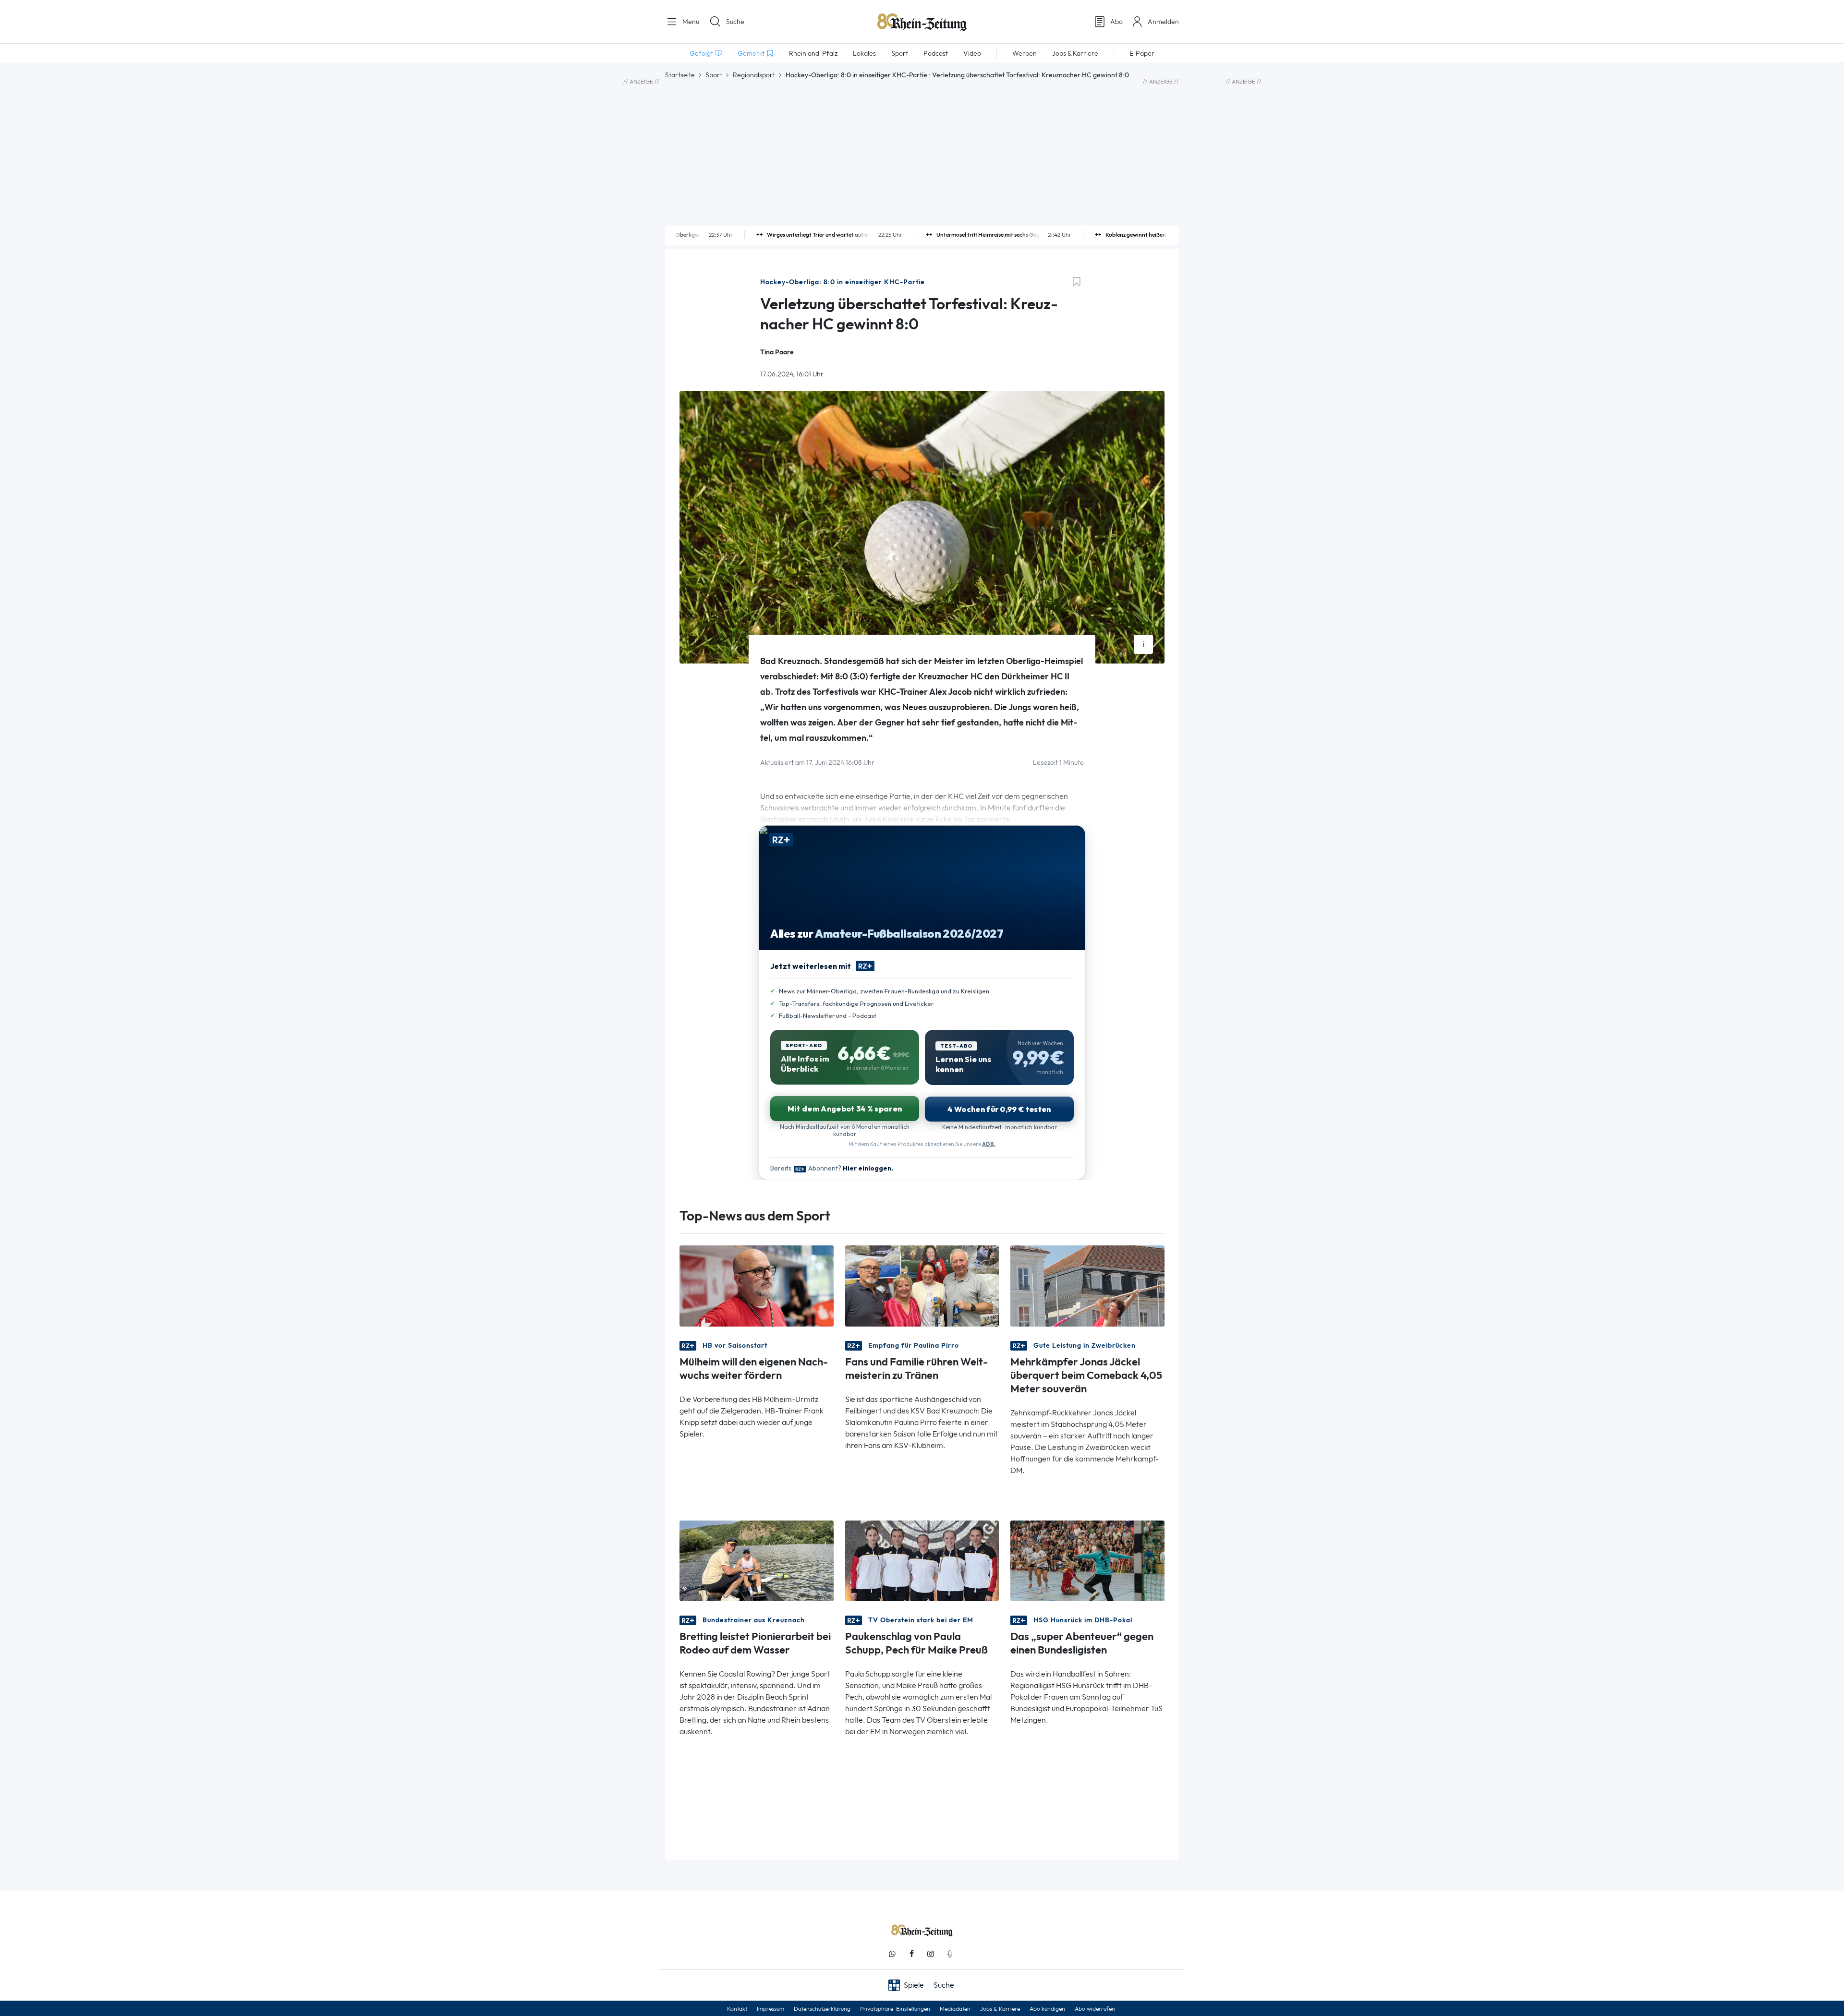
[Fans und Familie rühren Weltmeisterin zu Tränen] (922, 1285)
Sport (714, 75)
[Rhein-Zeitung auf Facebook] (911, 1954)
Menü (690, 22)
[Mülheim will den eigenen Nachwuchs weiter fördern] (757, 1285)
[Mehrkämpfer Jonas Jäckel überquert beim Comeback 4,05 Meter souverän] (1087, 1285)
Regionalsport (754, 75)
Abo (1116, 22)
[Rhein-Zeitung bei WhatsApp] (892, 1954)
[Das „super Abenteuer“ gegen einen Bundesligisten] (1087, 1560)
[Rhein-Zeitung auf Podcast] (950, 1954)
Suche (735, 22)
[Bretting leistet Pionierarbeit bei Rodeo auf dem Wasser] (757, 1560)
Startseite (680, 75)
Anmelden (1163, 22)
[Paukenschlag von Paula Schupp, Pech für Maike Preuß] (922, 1560)
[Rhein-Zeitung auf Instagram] (931, 1954)
